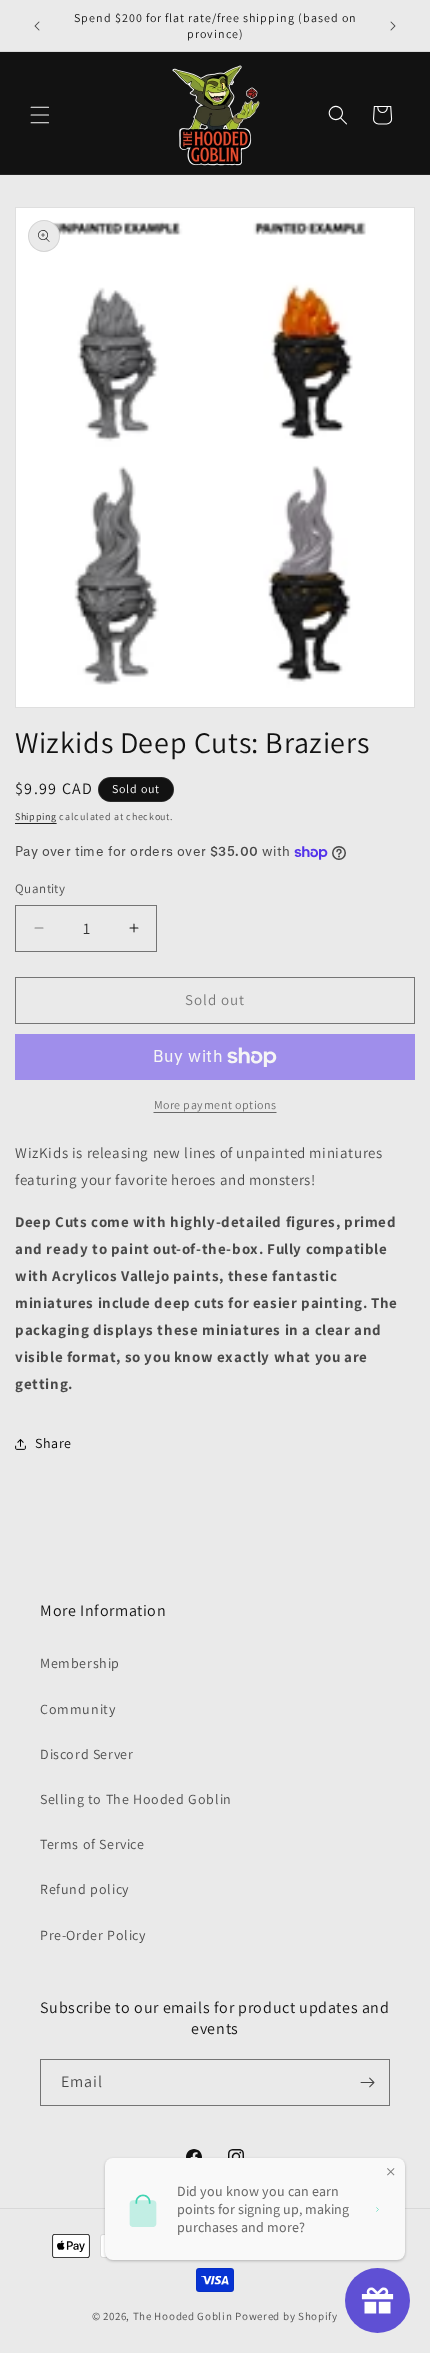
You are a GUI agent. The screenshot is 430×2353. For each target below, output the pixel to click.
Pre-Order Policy (93, 1935)
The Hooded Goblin (183, 2316)
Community (77, 1709)
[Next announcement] (393, 26)
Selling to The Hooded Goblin (136, 1799)
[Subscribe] (367, 2082)
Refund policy (84, 1889)
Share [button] (53, 1443)
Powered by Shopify (286, 2316)
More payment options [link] (215, 1104)
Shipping (36, 816)
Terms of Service (92, 1844)
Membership (80, 1663)
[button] (40, 115)
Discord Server (86, 1754)
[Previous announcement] (37, 26)
